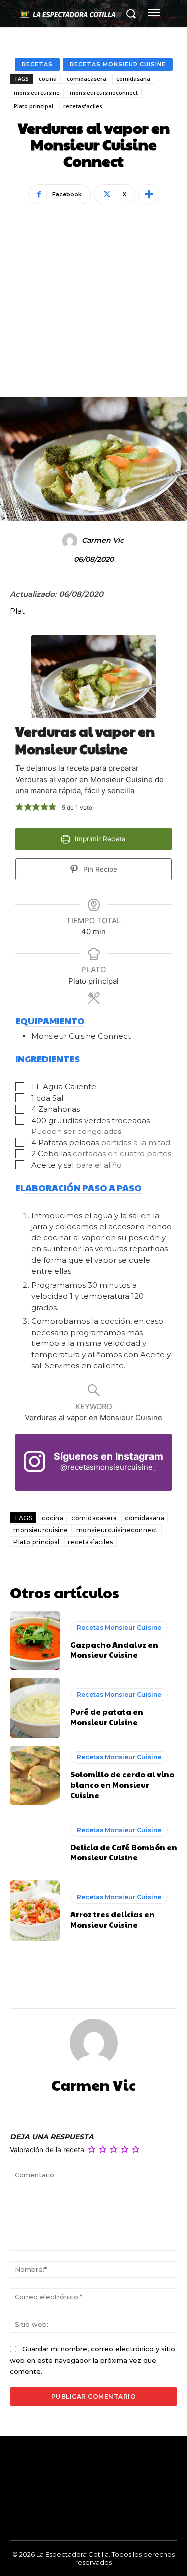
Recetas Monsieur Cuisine (118, 64)
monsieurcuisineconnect (104, 92)
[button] (20, 807)
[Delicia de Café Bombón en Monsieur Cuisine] (35, 1843)
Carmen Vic (103, 541)
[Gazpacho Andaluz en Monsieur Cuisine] (35, 1641)
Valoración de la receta (47, 2149)
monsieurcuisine (37, 92)
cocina (48, 78)
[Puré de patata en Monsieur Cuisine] (35, 1708)
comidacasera (87, 78)
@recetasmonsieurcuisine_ (108, 1467)
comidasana (133, 78)
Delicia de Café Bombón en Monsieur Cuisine (124, 1852)
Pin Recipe (99, 869)
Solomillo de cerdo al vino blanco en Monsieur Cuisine (122, 1785)
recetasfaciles (83, 106)
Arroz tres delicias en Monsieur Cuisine (112, 1919)
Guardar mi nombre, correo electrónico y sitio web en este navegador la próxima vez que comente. (93, 2360)
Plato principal (34, 106)
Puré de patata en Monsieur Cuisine (107, 1717)
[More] (149, 194)
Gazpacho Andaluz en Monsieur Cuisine (114, 1649)
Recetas (37, 64)
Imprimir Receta (99, 839)
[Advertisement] (93, 287)
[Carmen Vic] (71, 541)
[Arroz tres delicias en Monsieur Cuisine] (35, 1910)
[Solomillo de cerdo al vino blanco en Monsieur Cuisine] (35, 1776)
